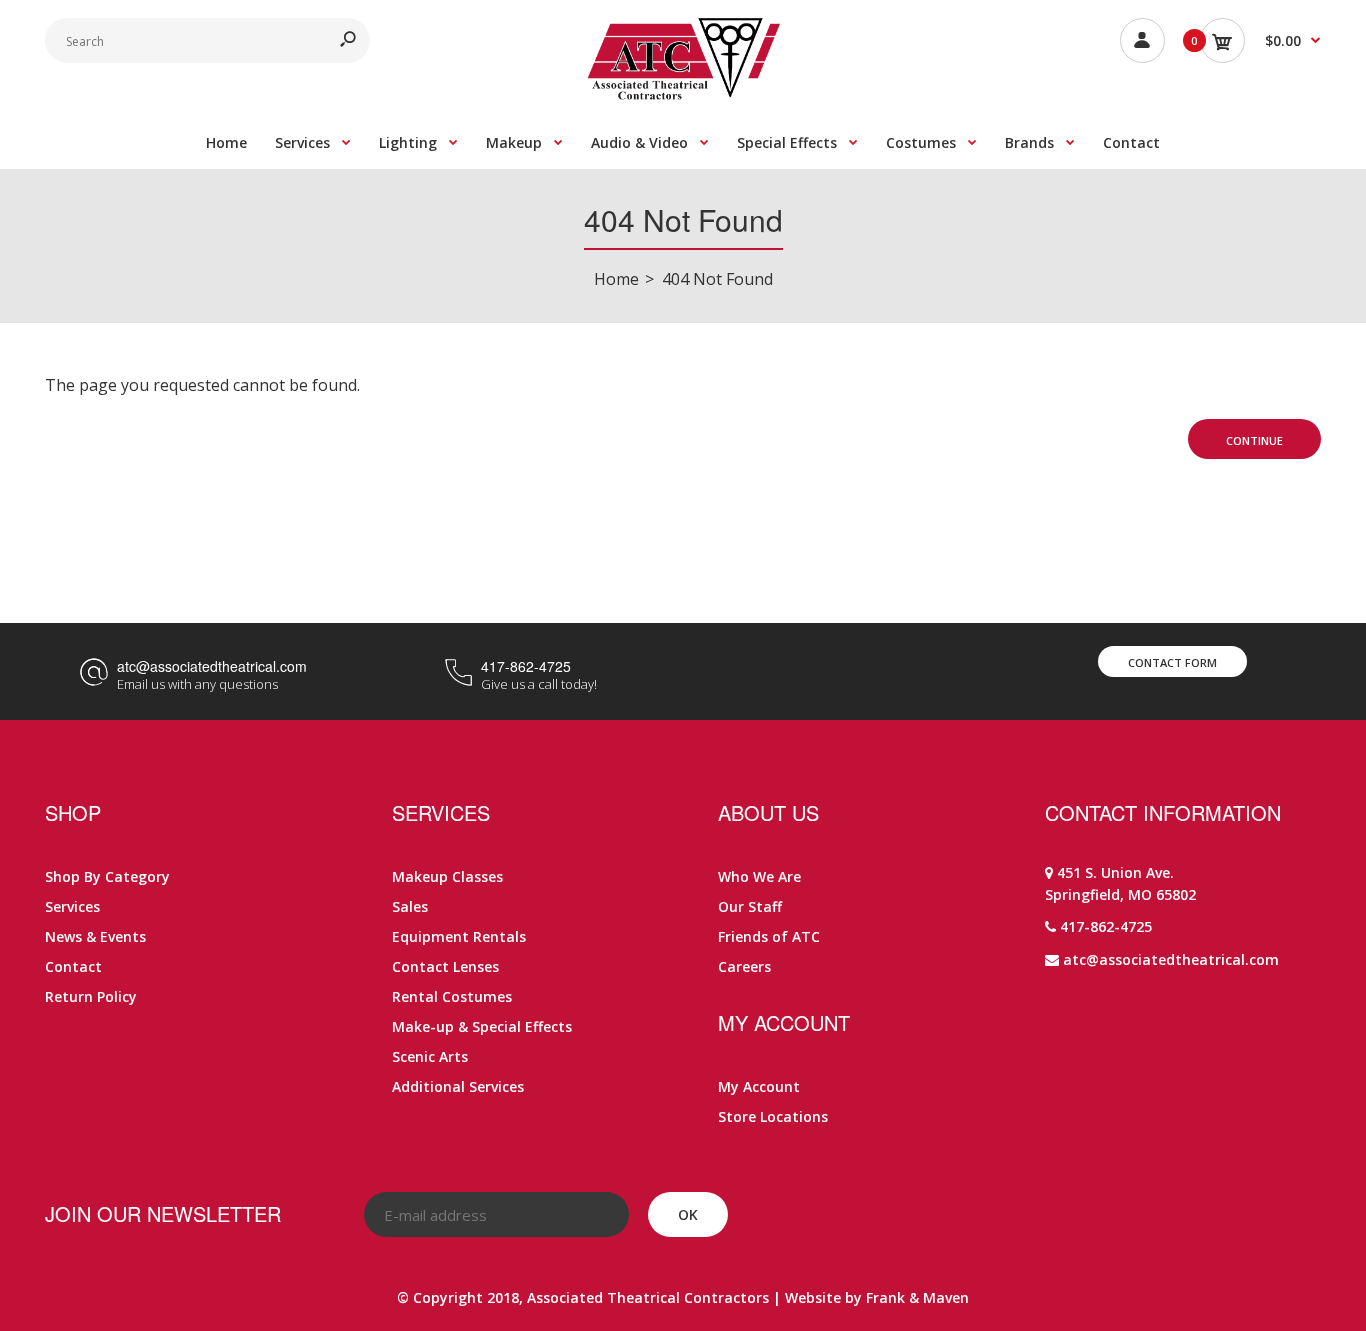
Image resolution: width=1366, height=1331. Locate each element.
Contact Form (1172, 662)
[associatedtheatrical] (683, 94)
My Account (759, 1086)
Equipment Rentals (459, 936)
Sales (410, 906)
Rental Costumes (452, 996)
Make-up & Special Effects (482, 1026)
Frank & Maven (917, 1297)
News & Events (95, 936)
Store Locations (773, 1116)
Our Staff (750, 906)
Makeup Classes (447, 876)
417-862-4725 (526, 666)
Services (72, 906)
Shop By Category (107, 876)
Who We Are (759, 876)
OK (688, 1214)
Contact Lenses (445, 966)
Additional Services (458, 1086)
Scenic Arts (430, 1056)
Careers (744, 966)
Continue (1254, 440)
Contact (73, 966)
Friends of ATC (769, 936)
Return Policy (91, 996)
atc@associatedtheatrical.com (212, 666)
